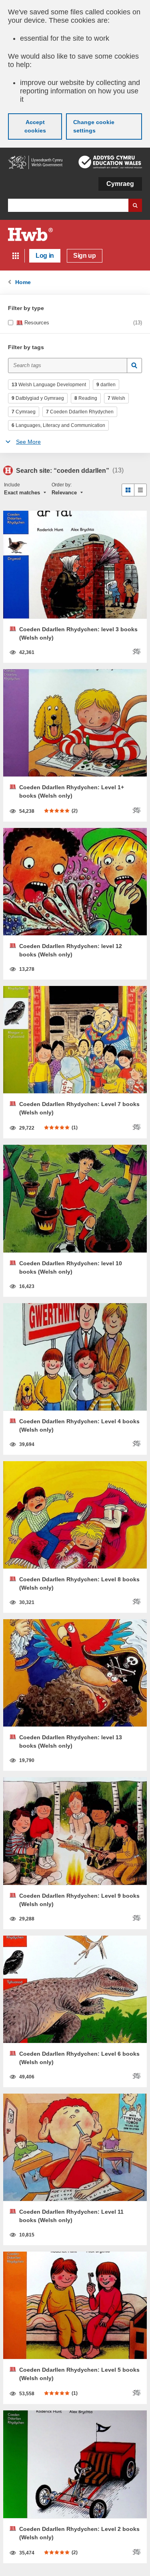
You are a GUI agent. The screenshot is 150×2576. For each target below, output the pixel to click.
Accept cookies (35, 126)
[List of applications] (16, 256)
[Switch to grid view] (128, 490)
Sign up (85, 256)
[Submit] (134, 365)
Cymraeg (120, 184)
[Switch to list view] (140, 490)
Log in (45, 256)
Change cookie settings (94, 126)
